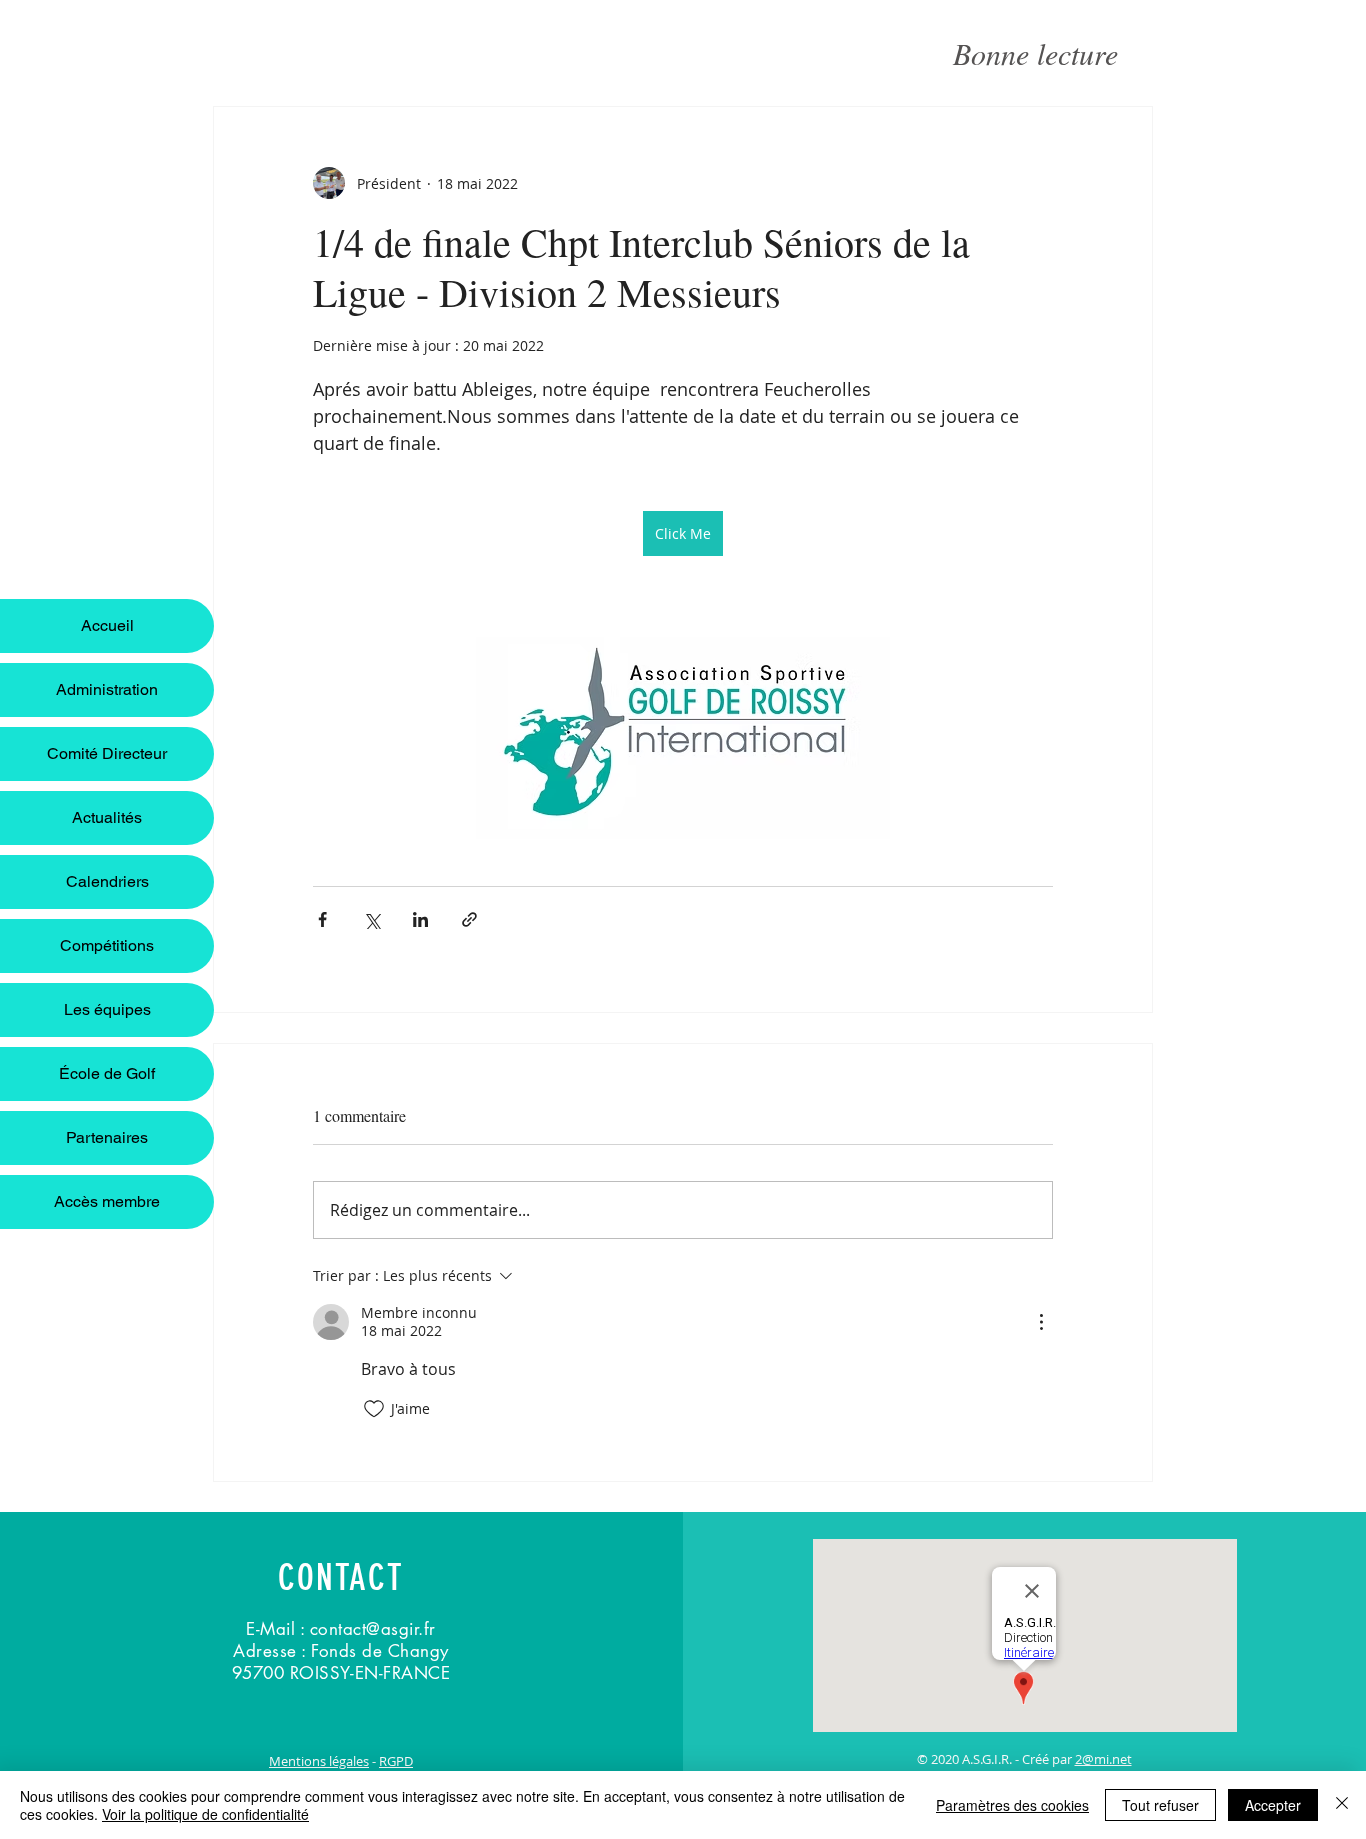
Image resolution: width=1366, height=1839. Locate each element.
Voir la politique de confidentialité (205, 1814)
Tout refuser (1160, 1805)
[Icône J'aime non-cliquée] (374, 1409)
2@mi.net (1103, 1759)
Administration (107, 689)
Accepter (1273, 1805)
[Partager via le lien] (469, 919)
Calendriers (107, 881)
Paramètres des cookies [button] (1012, 1805)
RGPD (396, 1761)
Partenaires (107, 1137)
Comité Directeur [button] (107, 753)
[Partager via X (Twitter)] (371, 919)
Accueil (107, 625)
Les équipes (107, 1009)
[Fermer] (1342, 1805)
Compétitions (107, 945)
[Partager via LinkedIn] (420, 919)
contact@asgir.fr (373, 1629)
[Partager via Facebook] (322, 919)
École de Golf (107, 1073)
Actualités (107, 817)
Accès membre (107, 1201)
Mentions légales (319, 1761)
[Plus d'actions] (1041, 1322)
